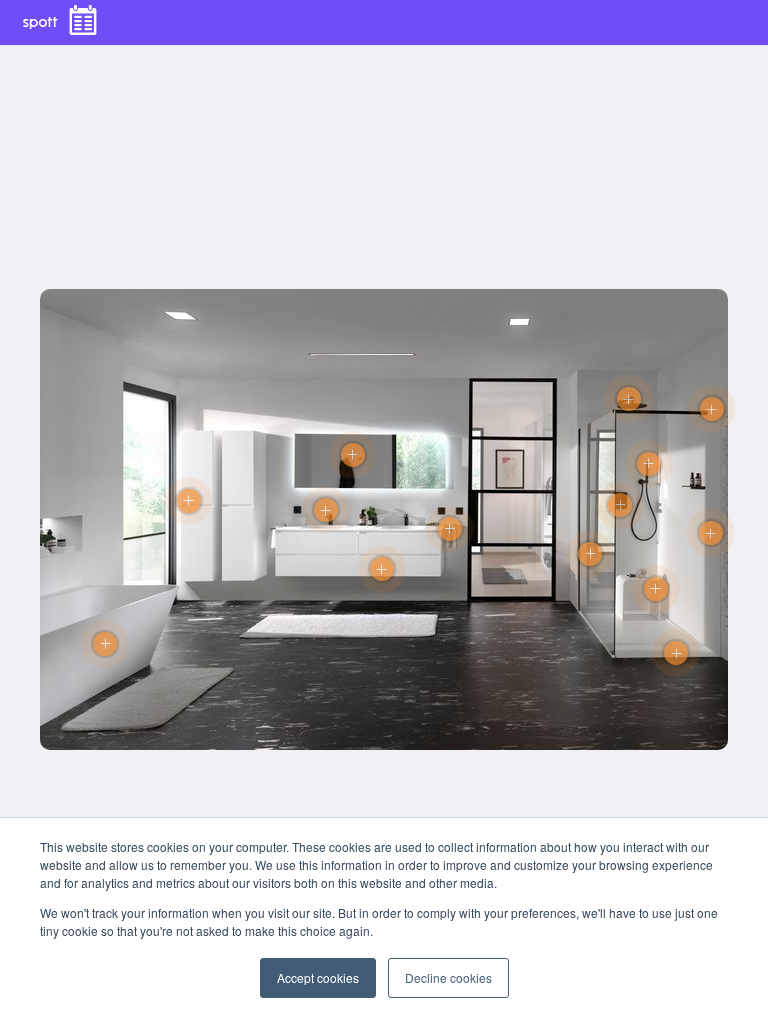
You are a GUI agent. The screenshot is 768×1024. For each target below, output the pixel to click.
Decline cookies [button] (448, 977)
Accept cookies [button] (318, 977)
